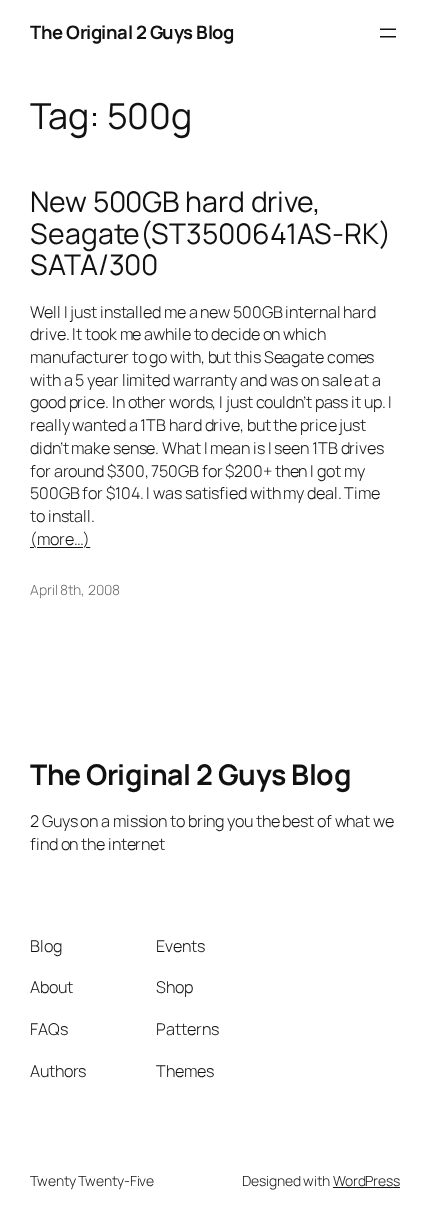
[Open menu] (388, 33)
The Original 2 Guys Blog (131, 32)
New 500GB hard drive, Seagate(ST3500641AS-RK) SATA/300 (210, 234)
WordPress (366, 1180)
